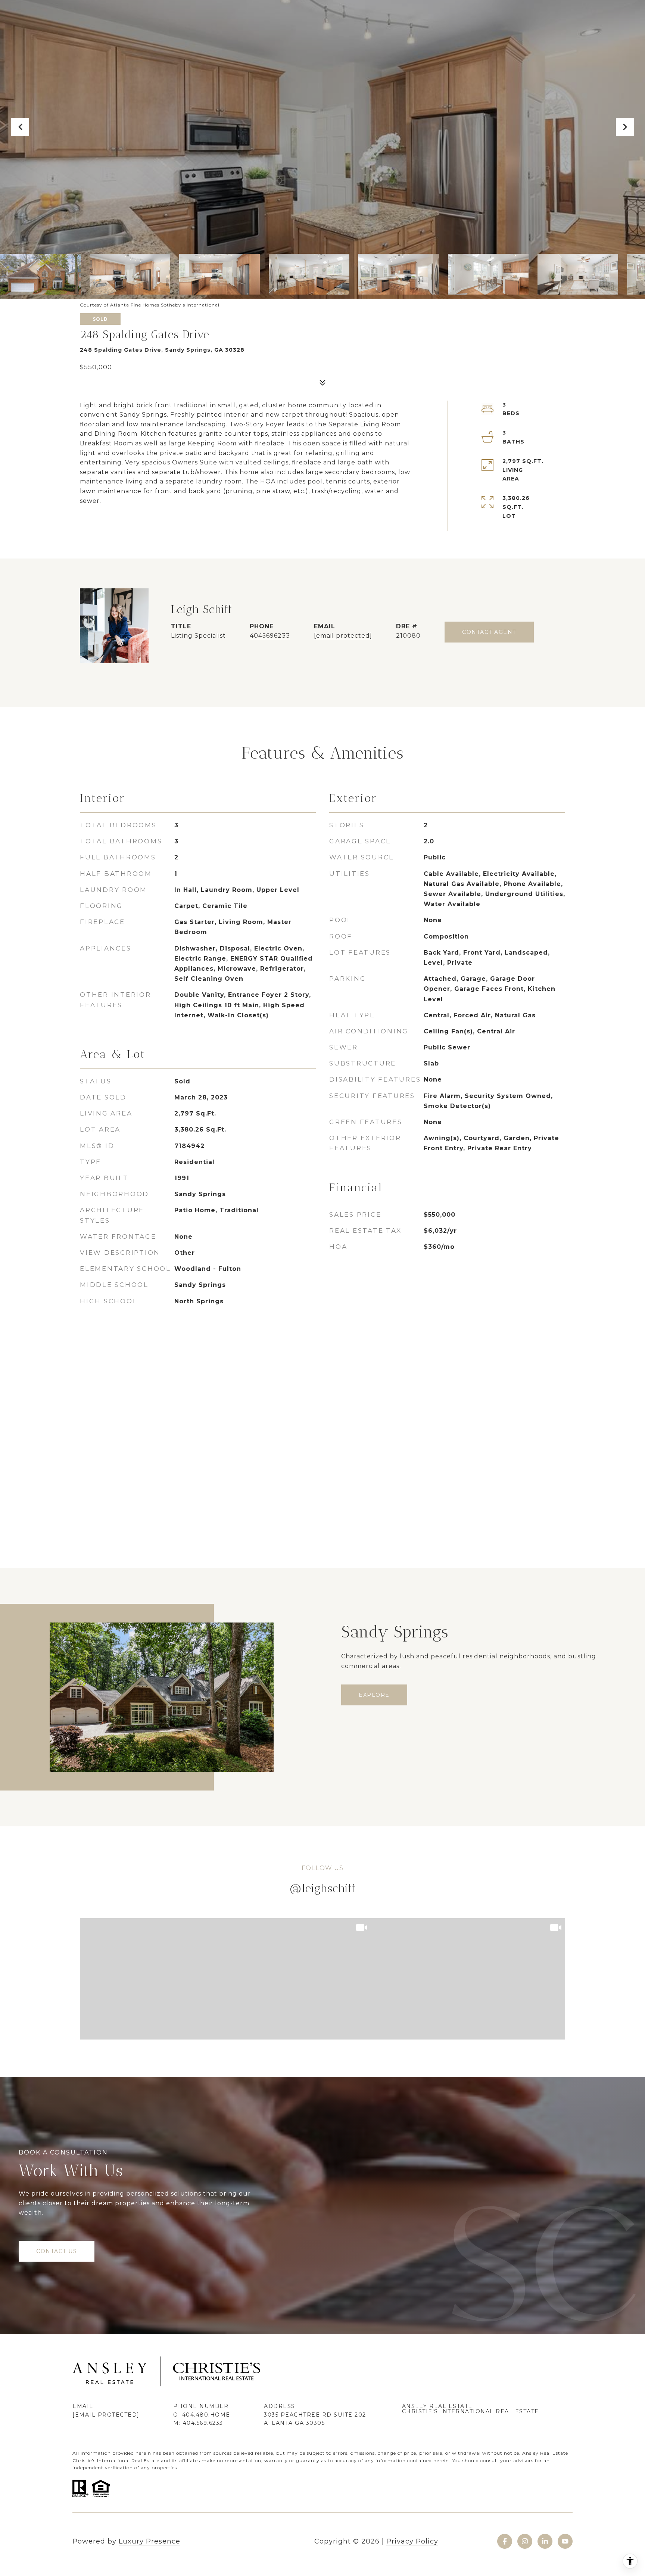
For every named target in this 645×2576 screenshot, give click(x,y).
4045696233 (270, 636)
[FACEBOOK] (505, 2541)
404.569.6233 (203, 2423)
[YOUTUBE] (565, 2541)
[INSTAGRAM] (525, 2541)
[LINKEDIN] (545, 2541)
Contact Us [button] (57, 2251)
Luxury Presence (149, 2541)
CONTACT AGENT (489, 632)
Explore (374, 1695)
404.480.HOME (206, 2415)
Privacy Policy (412, 2541)
